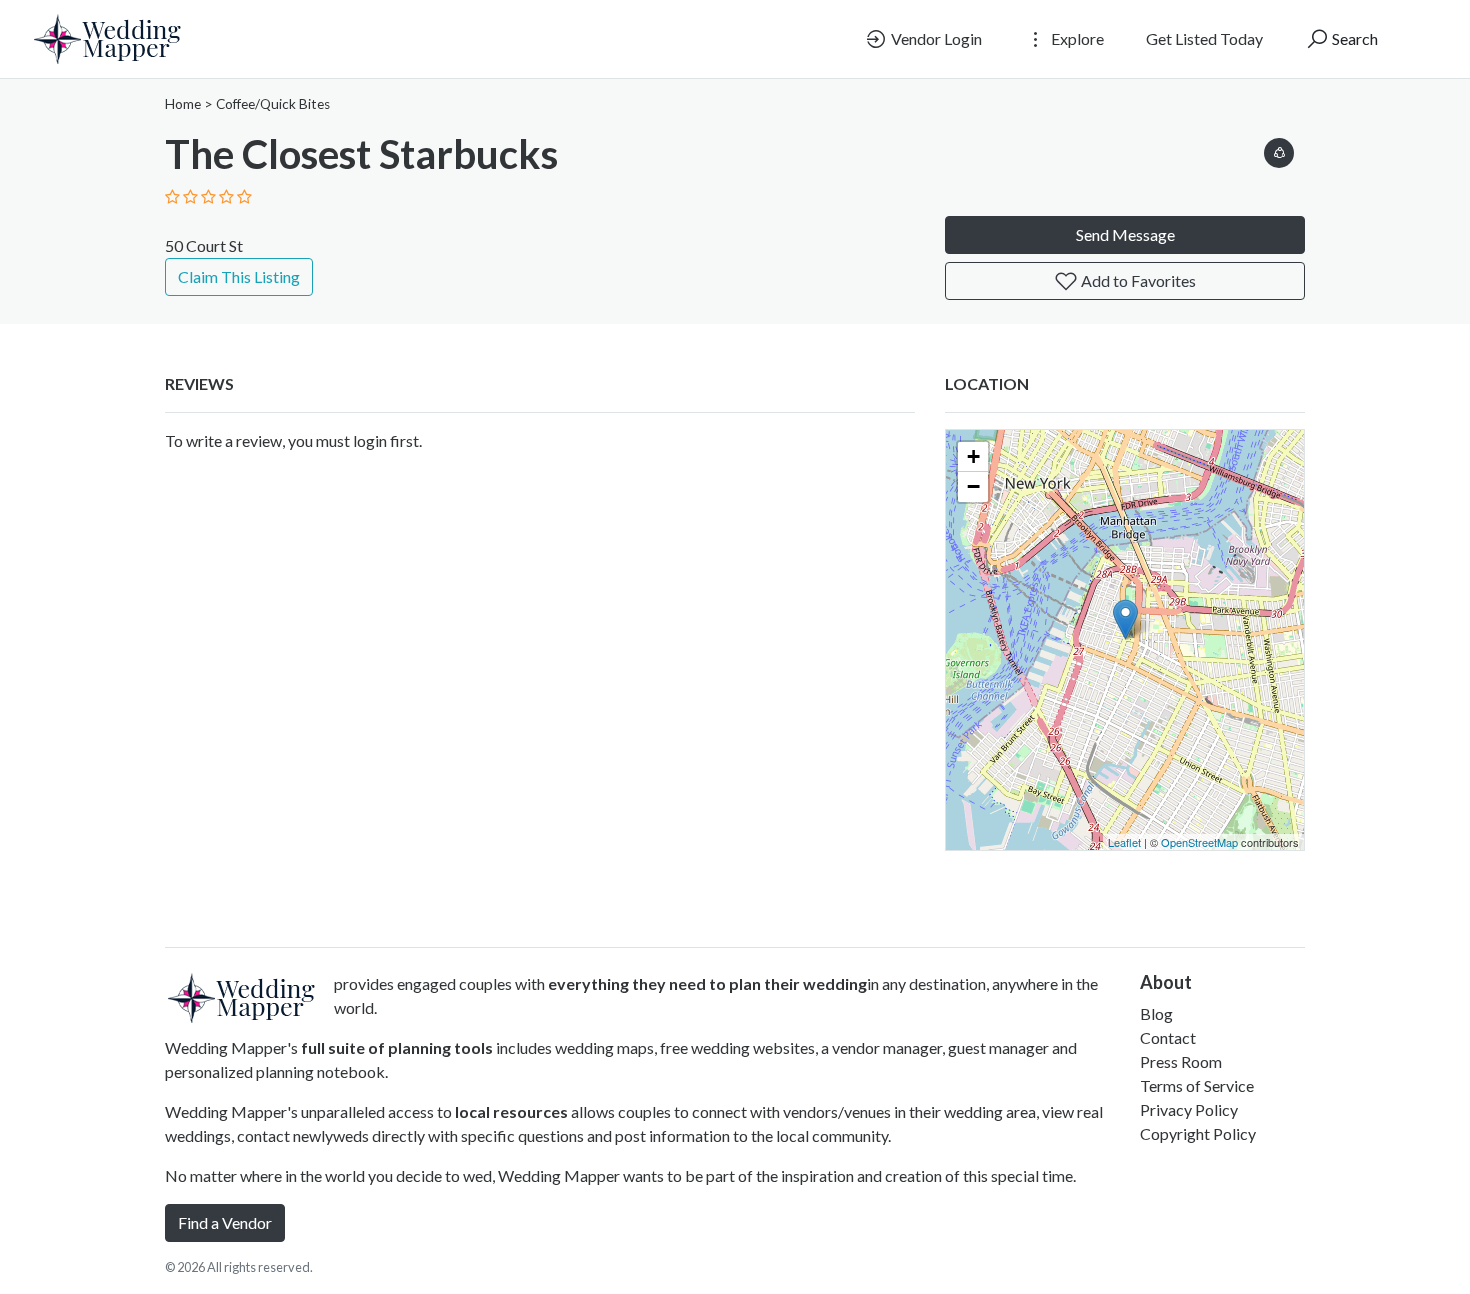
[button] (1279, 149)
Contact (1168, 1037)
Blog (1156, 1013)
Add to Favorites (1137, 280)
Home (183, 104)
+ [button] (973, 456)
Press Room (1181, 1061)
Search (1353, 38)
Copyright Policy (1198, 1133)
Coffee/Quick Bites (273, 104)
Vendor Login (935, 38)
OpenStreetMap (1199, 842)
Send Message (1125, 234)
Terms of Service (1197, 1085)
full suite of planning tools (397, 1047)
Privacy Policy (1189, 1109)
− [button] (973, 486)
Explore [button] (1076, 38)
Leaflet (1124, 842)
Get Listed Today (1204, 38)
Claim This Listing (239, 276)
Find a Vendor (225, 1222)
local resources (511, 1111)
